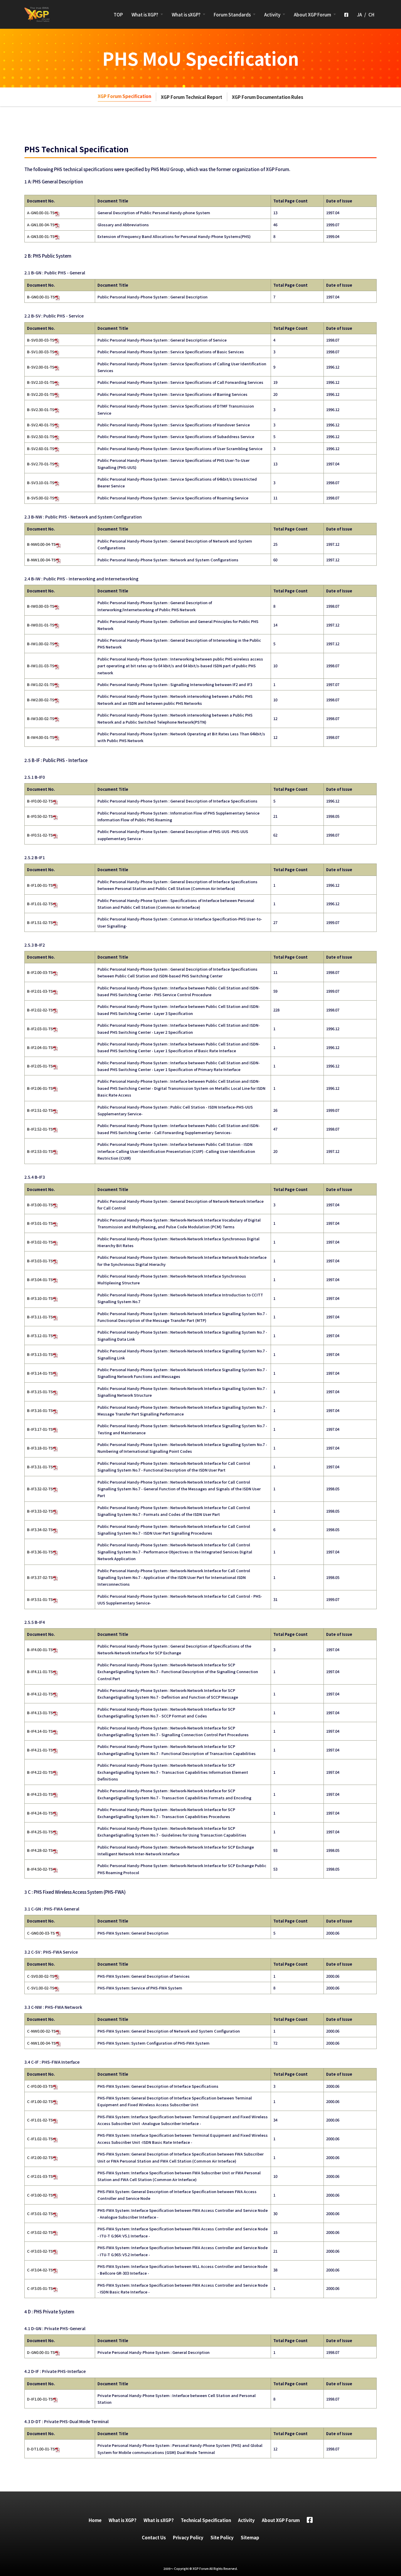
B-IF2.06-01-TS (40, 1088)
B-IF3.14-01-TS (40, 1373)
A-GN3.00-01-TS (41, 236)
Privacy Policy (188, 2537)
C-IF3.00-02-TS (40, 2195)
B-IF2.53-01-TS (40, 1151)
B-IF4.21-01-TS (40, 1750)
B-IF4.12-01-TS (40, 1694)
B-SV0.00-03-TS (41, 340)
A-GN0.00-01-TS (41, 213)
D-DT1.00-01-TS (41, 2449)
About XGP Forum (312, 15)
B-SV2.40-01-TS (41, 425)
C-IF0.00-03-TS (40, 2086)
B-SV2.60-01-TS (41, 449)
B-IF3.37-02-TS (40, 1577)
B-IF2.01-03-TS (40, 991)
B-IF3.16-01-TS (40, 1410)
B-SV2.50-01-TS (41, 436)
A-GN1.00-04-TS (41, 225)
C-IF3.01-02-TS (40, 2213)
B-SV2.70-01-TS (41, 464)
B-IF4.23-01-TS (40, 1794)
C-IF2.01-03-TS (40, 2176)
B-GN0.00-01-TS (41, 297)
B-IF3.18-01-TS (40, 1448)
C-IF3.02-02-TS (40, 2232)
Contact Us (154, 2537)
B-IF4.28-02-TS (40, 1850)
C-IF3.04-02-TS (40, 2270)
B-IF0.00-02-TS (40, 801)
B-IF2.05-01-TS (40, 1066)
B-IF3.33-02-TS (40, 1511)
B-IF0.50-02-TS (40, 816)
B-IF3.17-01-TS (40, 1429)
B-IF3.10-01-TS (40, 1298)
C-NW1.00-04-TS (41, 2043)
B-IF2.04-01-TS (40, 1047)
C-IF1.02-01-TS (40, 2139)
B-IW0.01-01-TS (41, 625)
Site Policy (222, 2537)
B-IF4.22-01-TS (40, 1772)
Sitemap (250, 2537)
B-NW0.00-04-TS (41, 544)
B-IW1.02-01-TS (41, 684)
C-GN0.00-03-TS (41, 1933)
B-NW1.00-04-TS (41, 560)
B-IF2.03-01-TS (40, 1029)
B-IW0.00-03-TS (41, 606)
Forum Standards (232, 15)
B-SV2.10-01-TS (41, 382)
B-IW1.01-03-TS (41, 666)
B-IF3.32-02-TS (40, 1489)
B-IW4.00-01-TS (41, 737)
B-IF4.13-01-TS (40, 1713)
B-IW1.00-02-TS (41, 644)
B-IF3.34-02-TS (40, 1529)
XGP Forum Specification (124, 96)
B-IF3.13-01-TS (40, 1354)
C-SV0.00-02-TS (41, 1976)
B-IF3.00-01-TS (40, 1205)
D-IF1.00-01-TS (40, 2399)
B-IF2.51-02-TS (40, 1110)
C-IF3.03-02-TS (40, 2251)
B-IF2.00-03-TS (40, 972)
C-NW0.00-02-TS (41, 2031)
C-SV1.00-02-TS (41, 1988)
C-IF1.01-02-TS (40, 2120)
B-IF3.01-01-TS (40, 1223)
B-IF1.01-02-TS (40, 904)
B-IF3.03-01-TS (40, 1261)
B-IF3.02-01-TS (40, 1242)
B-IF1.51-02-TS (40, 922)
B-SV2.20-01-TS (41, 394)
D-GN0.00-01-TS (41, 2352)
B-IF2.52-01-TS (40, 1129)
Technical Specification (206, 2520)
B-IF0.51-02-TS (40, 835)
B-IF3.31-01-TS (40, 1467)
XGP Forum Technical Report (192, 97)
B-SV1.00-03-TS (41, 352)
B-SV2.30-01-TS (41, 409)
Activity (272, 15)
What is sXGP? (186, 15)
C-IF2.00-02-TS (40, 2157)
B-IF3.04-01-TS (40, 1279)
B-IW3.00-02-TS (41, 718)
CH (371, 15)
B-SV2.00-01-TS (41, 367)
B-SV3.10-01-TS (41, 483)
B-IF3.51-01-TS (40, 1599)
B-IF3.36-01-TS (40, 1552)
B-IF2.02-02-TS (40, 1010)
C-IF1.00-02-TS (40, 2101)
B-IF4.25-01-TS (40, 1832)
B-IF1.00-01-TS (40, 885)
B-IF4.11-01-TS (40, 1672)
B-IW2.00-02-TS (41, 700)
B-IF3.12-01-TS (40, 1336)
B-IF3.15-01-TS (40, 1392)
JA (359, 15)
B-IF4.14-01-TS (40, 1731)
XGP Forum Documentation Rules (268, 97)
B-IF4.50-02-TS (40, 1869)
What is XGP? (145, 15)
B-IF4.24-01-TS (40, 1813)
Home (95, 2520)
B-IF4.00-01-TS (40, 1650)
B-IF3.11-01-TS (40, 1317)
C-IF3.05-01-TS (40, 2288)
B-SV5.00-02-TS (41, 498)
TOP (118, 15)
